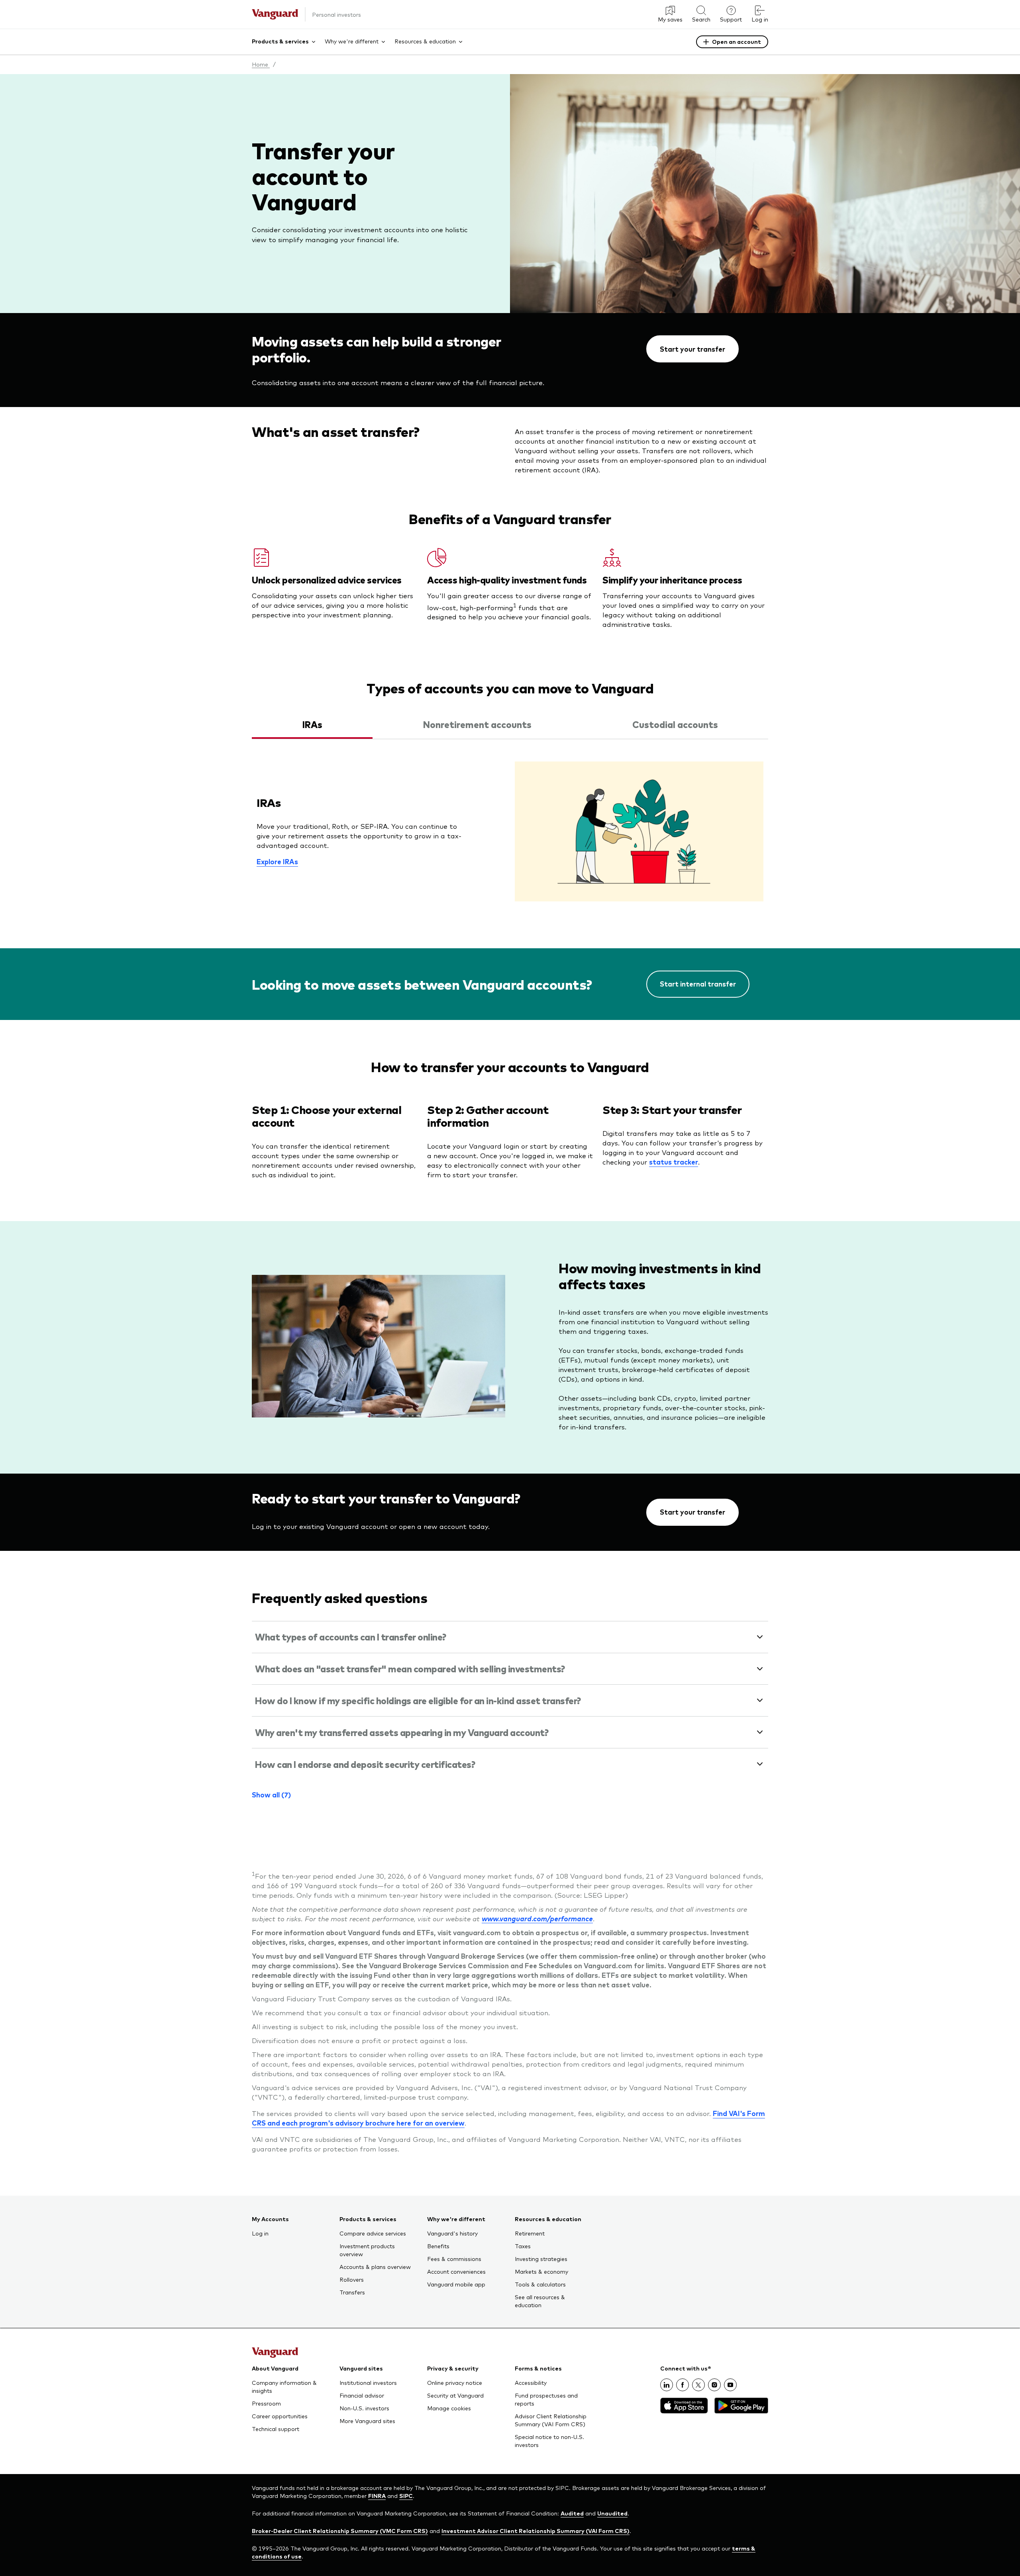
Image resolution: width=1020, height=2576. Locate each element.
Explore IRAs (277, 861)
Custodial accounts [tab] (675, 724)
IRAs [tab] (312, 724)
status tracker (674, 1162)
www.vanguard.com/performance (537, 1918)
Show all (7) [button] (271, 1795)
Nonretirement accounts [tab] (477, 724)
